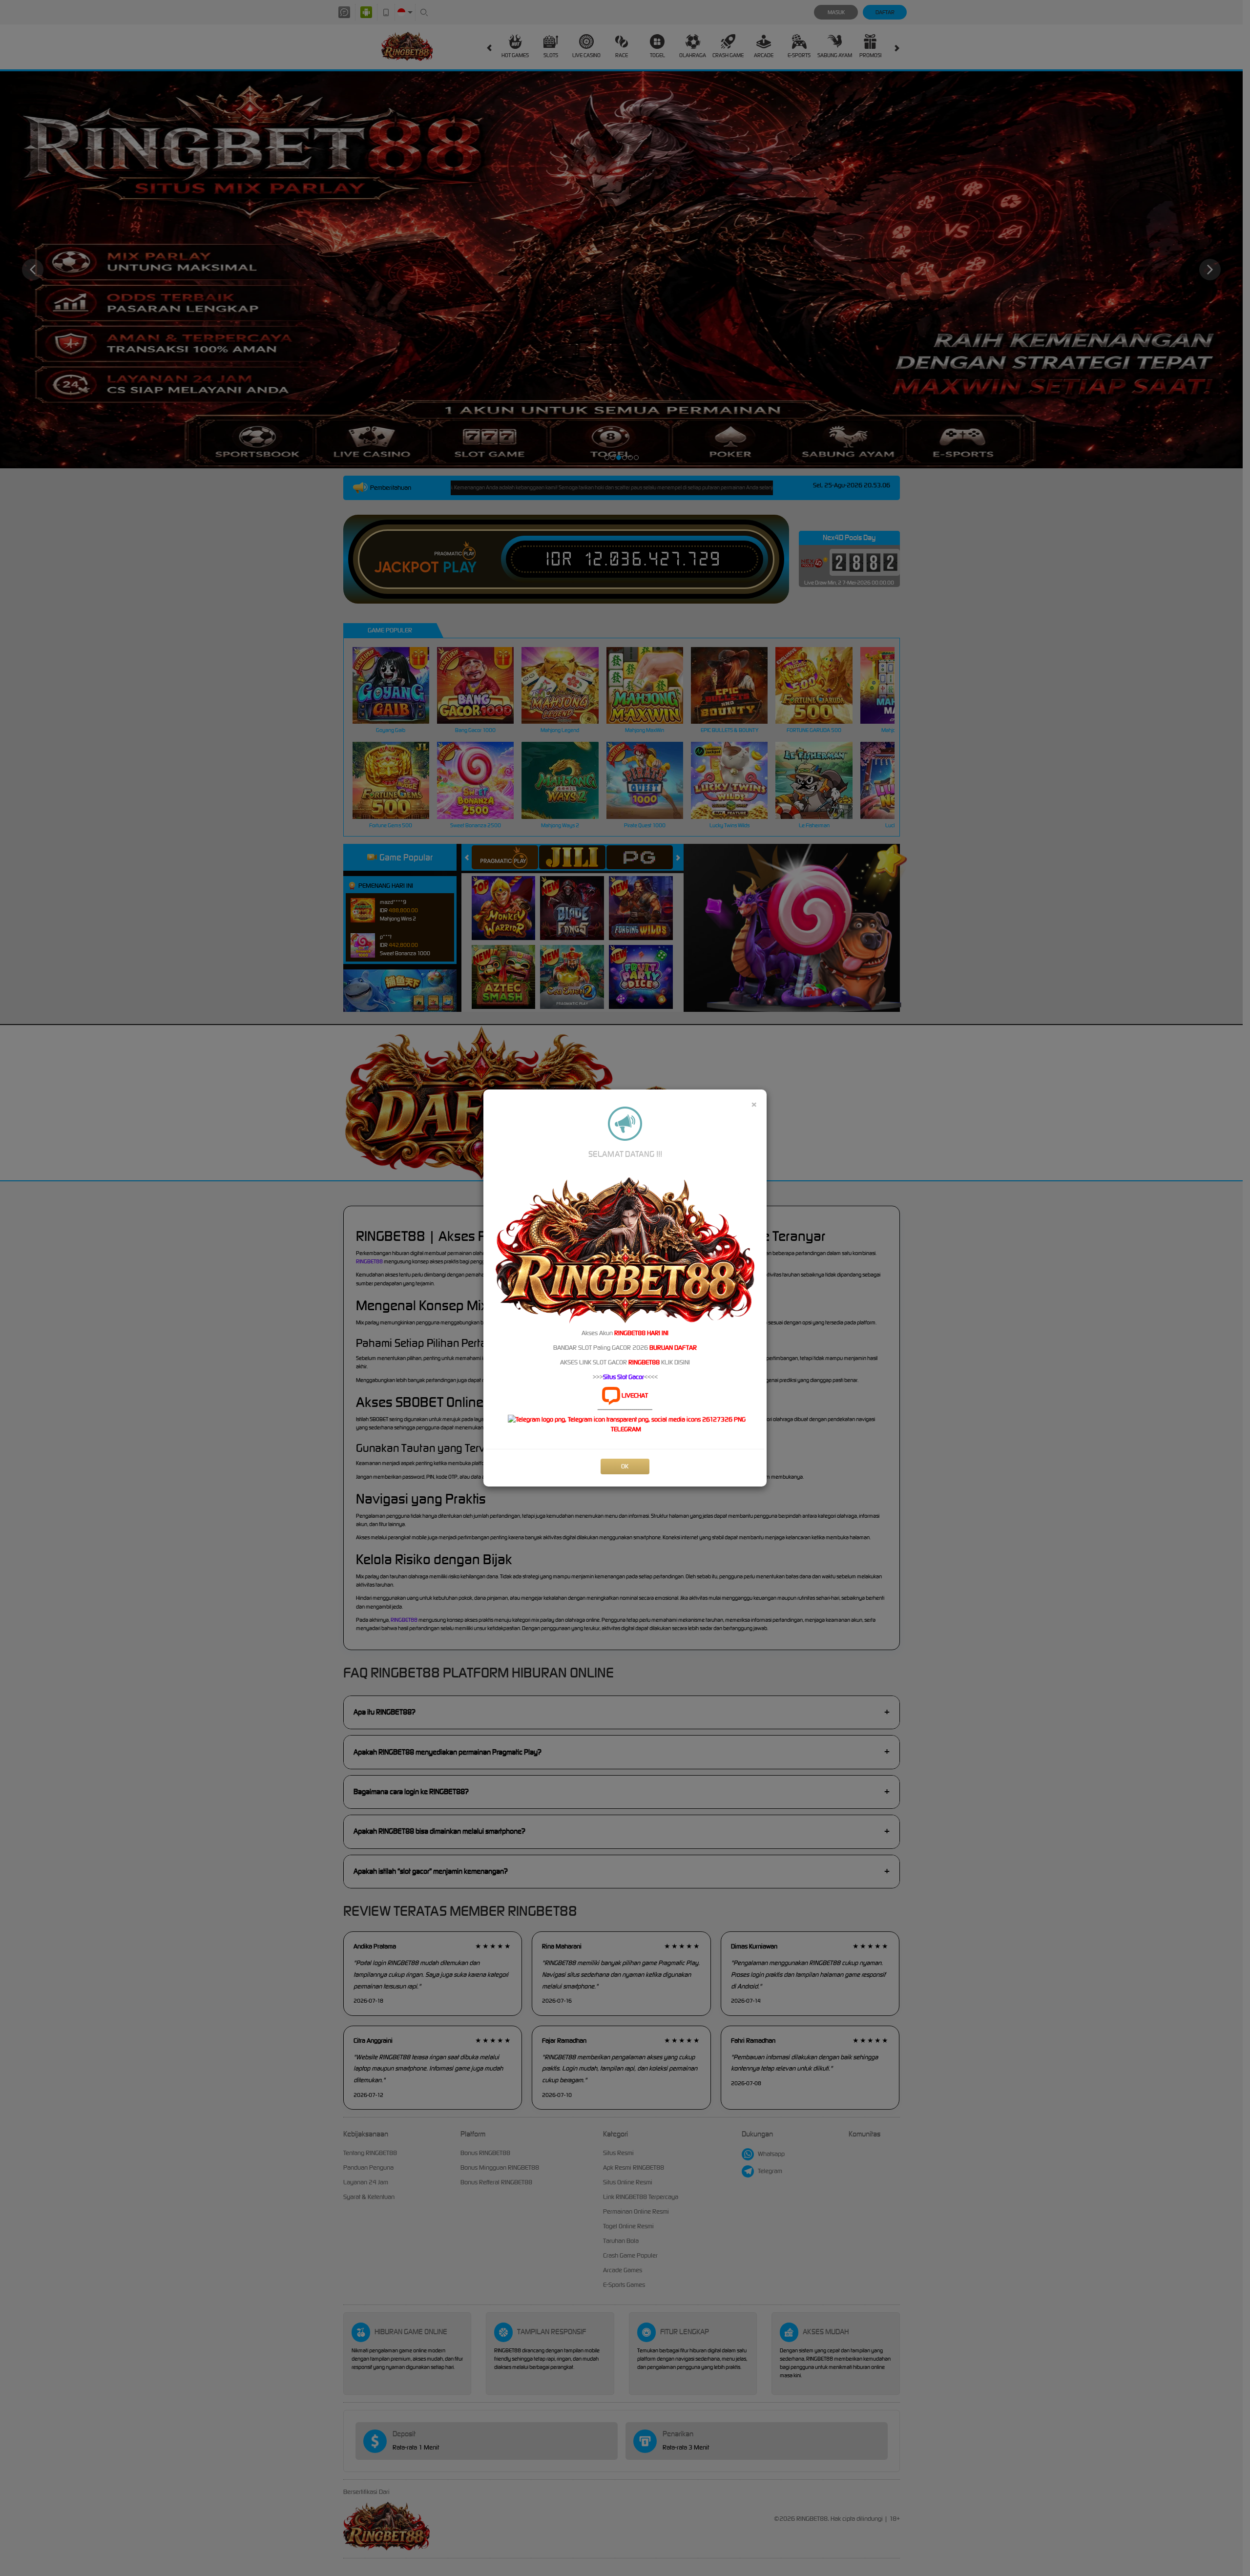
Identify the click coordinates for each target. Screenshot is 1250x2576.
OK (625, 1466)
